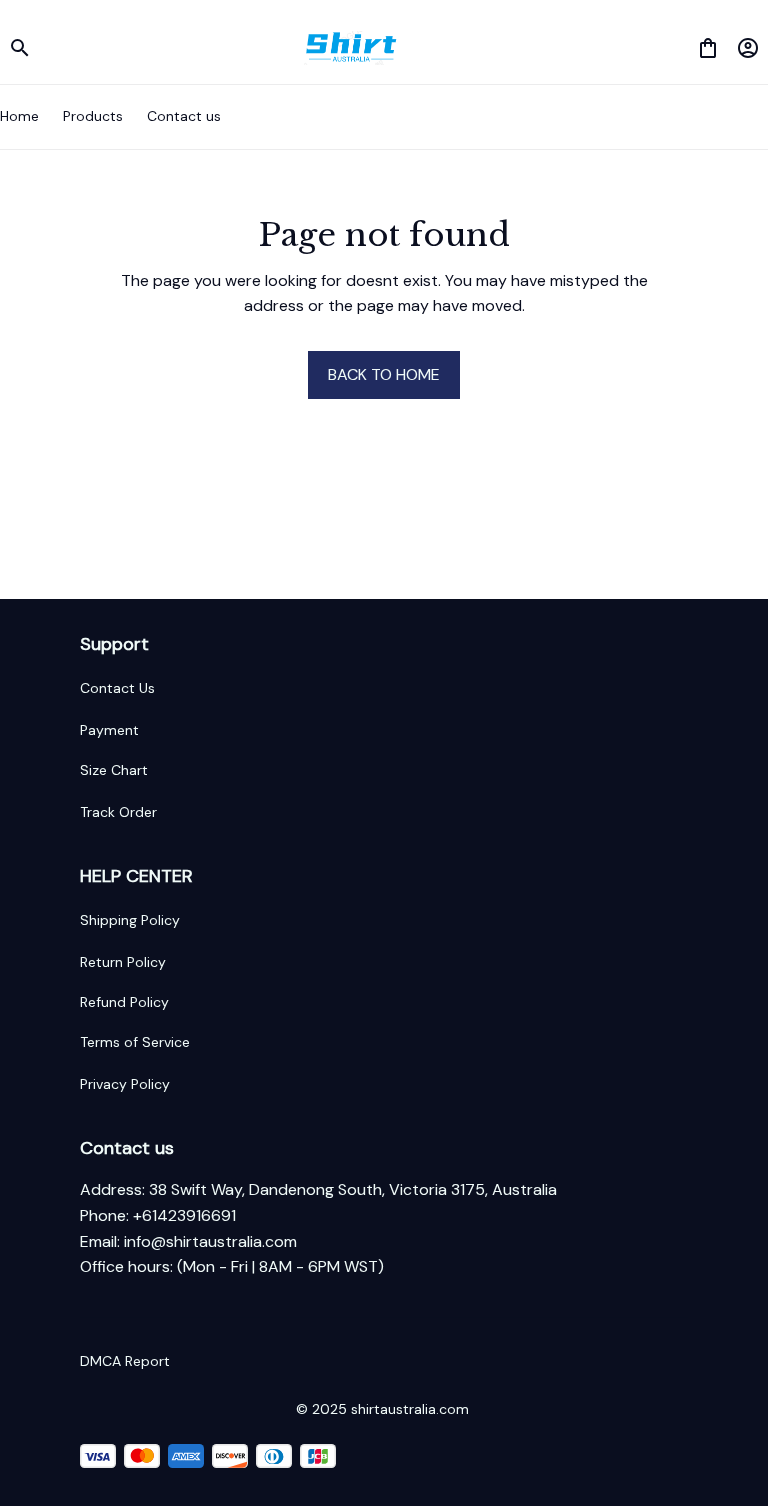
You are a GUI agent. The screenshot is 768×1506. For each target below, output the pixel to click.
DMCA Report (125, 1361)
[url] (210, 1242)
